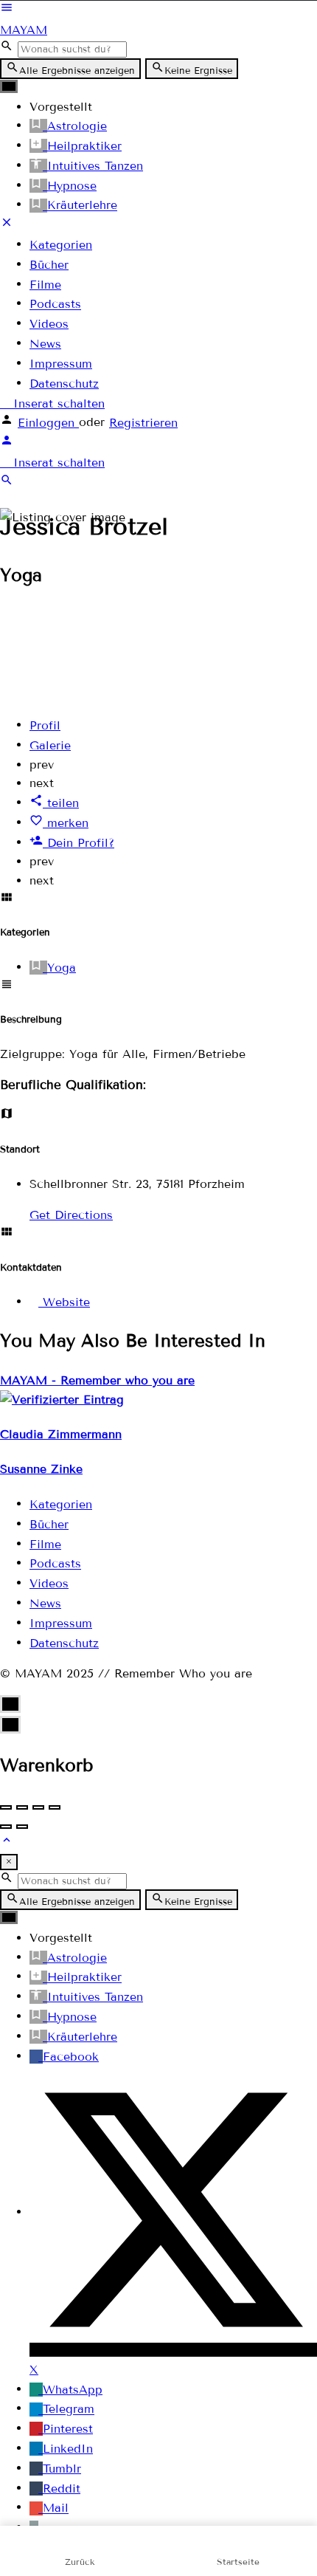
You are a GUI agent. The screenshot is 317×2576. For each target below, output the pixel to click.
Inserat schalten (57, 403)
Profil (45, 725)
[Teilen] (22, 1807)
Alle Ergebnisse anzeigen (77, 71)
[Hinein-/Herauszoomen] (55, 1807)
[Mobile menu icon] (158, 10)
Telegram (69, 2410)
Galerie (50, 745)
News (45, 344)
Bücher (49, 265)
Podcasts (55, 305)
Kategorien (61, 245)
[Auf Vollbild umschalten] (38, 1807)
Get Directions (71, 1215)
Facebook (71, 2057)
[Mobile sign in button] (7, 443)
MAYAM (24, 30)
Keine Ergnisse (198, 71)
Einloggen (48, 423)
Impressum (61, 364)
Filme (45, 285)
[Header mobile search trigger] (7, 482)
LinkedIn (68, 2449)
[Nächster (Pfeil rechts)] (22, 1827)
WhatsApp (73, 2390)
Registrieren (143, 423)
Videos (49, 324)
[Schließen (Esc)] (6, 1807)
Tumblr (62, 2469)
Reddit (62, 2489)
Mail (56, 2508)
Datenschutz (64, 384)
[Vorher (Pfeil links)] (6, 1827)
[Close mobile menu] (7, 225)
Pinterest (68, 2429)
